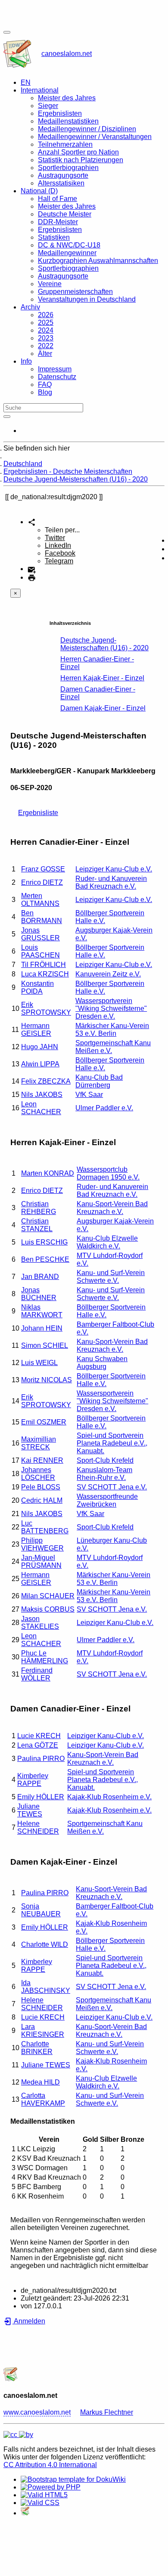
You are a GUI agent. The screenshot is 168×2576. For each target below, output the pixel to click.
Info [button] (26, 361)
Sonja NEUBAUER (41, 1910)
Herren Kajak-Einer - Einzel (102, 678)
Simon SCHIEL (45, 1345)
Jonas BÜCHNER (39, 1294)
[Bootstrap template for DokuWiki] (73, 2479)
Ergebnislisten (60, 113)
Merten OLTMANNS (40, 900)
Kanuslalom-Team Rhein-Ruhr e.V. (104, 1474)
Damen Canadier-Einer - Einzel (98, 693)
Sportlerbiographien (68, 168)
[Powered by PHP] (51, 2487)
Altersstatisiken (61, 183)
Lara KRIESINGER (43, 2031)
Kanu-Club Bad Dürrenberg (99, 1081)
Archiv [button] (30, 307)
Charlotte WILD (45, 1944)
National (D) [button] (39, 191)
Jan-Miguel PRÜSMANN (41, 1561)
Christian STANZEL (37, 1225)
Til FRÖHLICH (44, 965)
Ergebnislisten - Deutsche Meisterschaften (68, 471)
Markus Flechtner (107, 2412)
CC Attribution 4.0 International (50, 2465)
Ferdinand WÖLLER (37, 1674)
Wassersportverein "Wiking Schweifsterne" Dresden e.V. (111, 1008)
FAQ (45, 385)
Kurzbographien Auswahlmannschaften (98, 261)
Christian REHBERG (39, 1208)
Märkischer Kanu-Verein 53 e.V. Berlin (112, 1030)
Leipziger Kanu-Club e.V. (114, 869)
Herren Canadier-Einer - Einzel (97, 663)
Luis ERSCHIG (44, 1242)
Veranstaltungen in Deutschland (87, 299)
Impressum (55, 369)
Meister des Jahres (67, 98)
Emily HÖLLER (41, 1797)
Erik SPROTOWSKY (46, 1008)
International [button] (40, 90)
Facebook (60, 553)
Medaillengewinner (67, 253)
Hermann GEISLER (36, 1030)
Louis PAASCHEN (40, 951)
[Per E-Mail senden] (32, 569)
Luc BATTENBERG (45, 1527)
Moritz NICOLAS (47, 1380)
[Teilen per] (32, 522)
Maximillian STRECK (39, 1443)
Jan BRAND (40, 1277)
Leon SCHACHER (41, 1108)
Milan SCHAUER (48, 1596)
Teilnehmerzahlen (65, 144)
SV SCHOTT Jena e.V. (112, 1487)
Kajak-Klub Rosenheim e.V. (109, 1797)
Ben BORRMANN (42, 917)
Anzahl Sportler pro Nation (78, 152)
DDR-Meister (58, 222)
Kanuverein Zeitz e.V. (108, 974)
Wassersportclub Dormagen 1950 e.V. (108, 1173)
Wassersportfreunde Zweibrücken (107, 1500)
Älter (45, 354)
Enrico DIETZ (42, 882)
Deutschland (23, 464)
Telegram (59, 561)
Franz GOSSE (43, 869)
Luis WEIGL (39, 1363)
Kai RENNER (42, 1460)
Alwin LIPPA (40, 1064)
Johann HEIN (42, 1328)
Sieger (48, 106)
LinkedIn (58, 545)
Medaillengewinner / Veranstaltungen (95, 137)
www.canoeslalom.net (37, 2412)
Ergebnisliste (38, 813)
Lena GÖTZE (38, 1745)
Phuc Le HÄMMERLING (45, 1657)
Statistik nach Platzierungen (81, 160)
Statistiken (54, 237)
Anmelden (29, 2321)
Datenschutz (57, 377)
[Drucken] (32, 577)
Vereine (50, 284)
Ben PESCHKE (45, 1259)
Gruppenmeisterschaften (75, 292)
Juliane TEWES (30, 1810)
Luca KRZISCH (45, 974)
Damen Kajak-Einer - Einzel (103, 708)
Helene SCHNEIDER (38, 1827)
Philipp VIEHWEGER (42, 1544)
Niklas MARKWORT (42, 1311)
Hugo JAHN (40, 1047)
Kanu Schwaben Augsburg (102, 1363)
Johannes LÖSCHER (38, 1474)
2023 (46, 338)
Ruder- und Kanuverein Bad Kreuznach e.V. (111, 882)
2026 (46, 315)
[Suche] (7, 417)
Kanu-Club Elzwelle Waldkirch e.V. (107, 1242)
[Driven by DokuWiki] (25, 2513)
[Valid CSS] (40, 2503)
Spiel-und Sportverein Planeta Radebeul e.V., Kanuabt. (112, 1443)
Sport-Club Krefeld (105, 1460)
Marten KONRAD (48, 1173)
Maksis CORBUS (48, 1609)
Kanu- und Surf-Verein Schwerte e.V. (111, 1277)
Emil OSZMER (44, 1422)
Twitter (55, 538)
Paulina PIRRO (41, 1759)
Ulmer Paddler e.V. (104, 1108)
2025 (46, 323)
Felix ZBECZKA (46, 1081)
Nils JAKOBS (42, 1095)
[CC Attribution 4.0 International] (18, 2435)
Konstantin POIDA (37, 987)
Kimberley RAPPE (33, 1780)
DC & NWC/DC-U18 (69, 245)
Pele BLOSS (41, 1487)
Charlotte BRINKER (37, 2048)
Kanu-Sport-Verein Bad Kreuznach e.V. (112, 1208)
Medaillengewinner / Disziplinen (87, 129)
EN (26, 82)
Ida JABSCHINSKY (46, 1987)
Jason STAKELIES (40, 1623)
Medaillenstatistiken (68, 121)
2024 (46, 330)
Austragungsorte (63, 175)
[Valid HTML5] (44, 2495)
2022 (46, 346)
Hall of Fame (58, 199)
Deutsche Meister (65, 214)
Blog (45, 392)
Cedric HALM (42, 1500)
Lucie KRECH (39, 1736)
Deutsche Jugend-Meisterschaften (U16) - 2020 (76, 479)
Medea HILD (40, 2082)
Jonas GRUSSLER (40, 934)
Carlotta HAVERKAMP (43, 2099)
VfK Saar (89, 1095)
